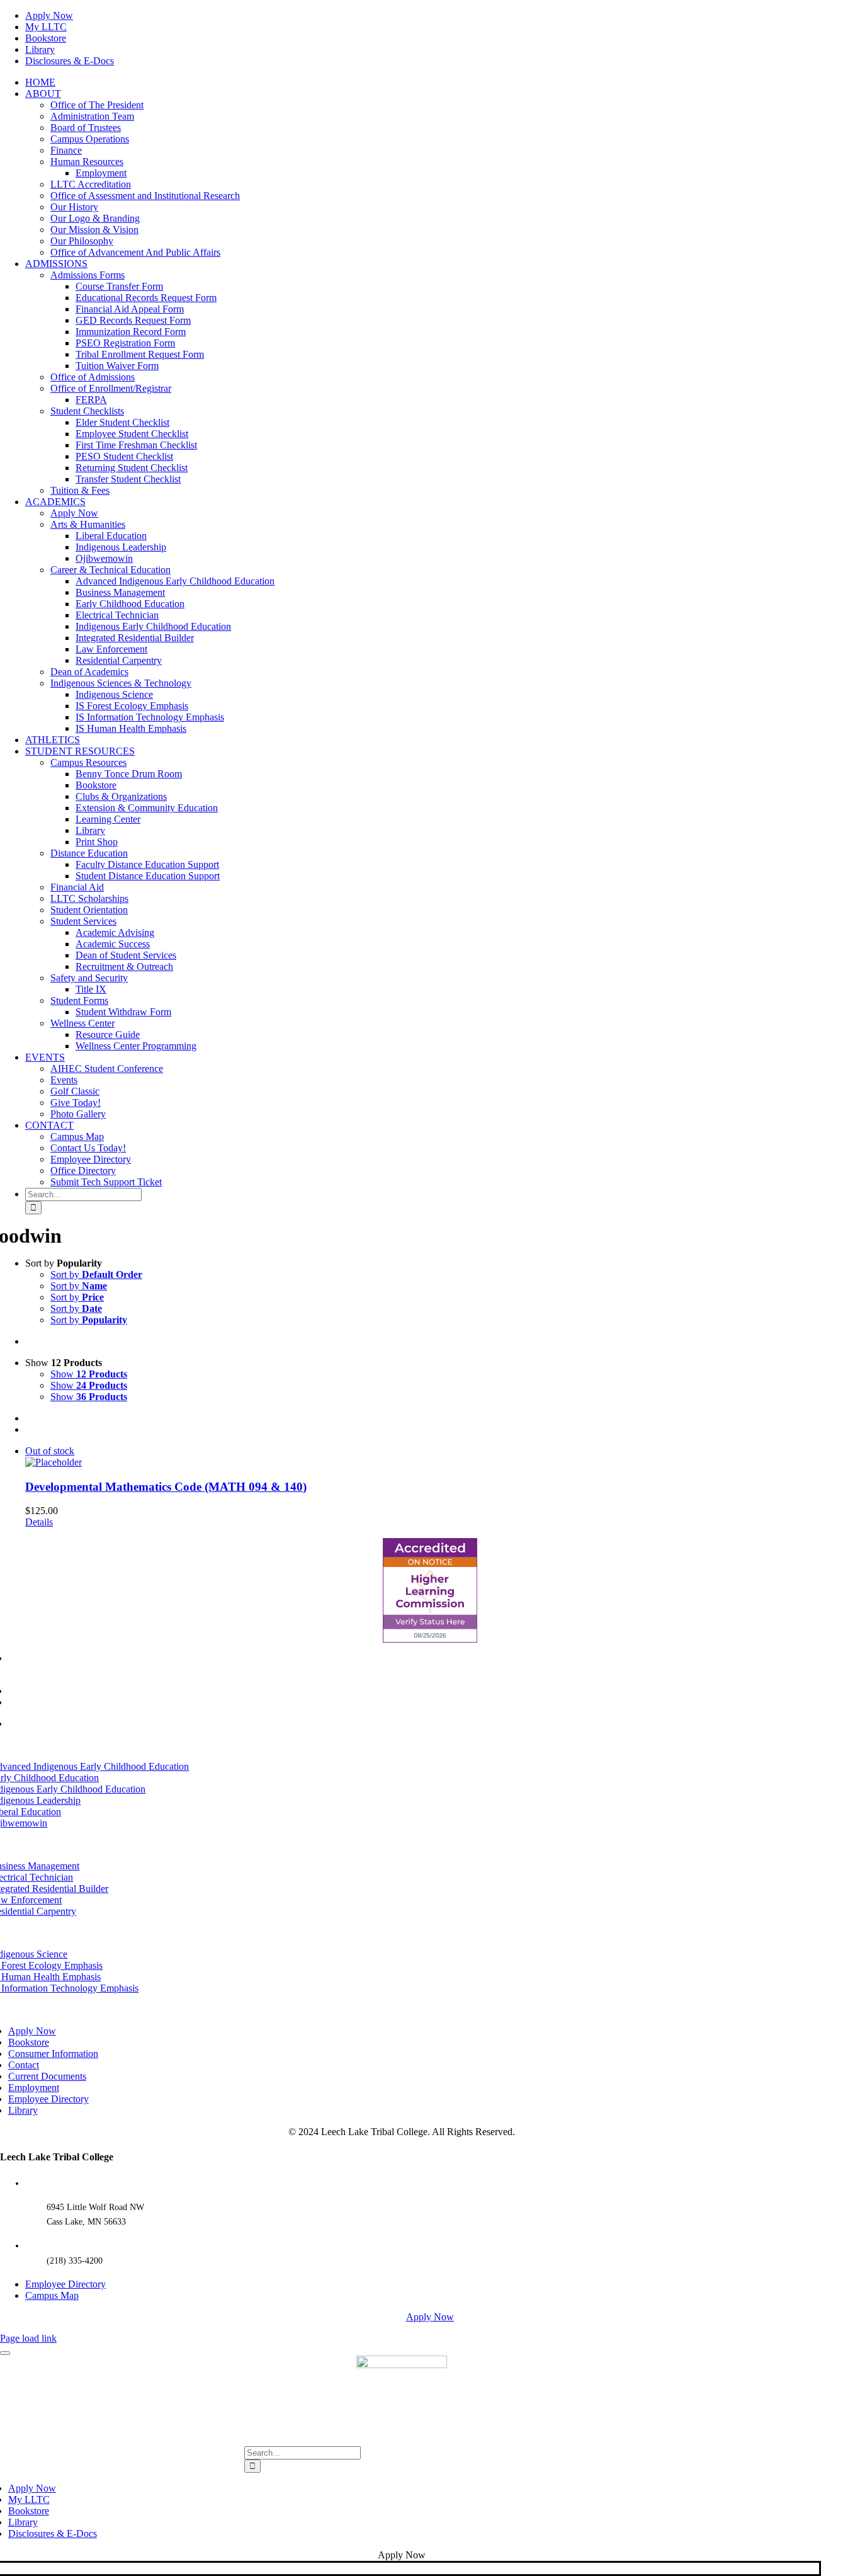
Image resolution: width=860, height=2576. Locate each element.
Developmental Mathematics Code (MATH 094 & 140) (166, 1487)
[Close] (5, 2353)
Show (89, 1374)
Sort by (96, 1274)
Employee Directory (65, 2284)
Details (39, 1522)
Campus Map (52, 2295)
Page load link (28, 2338)
